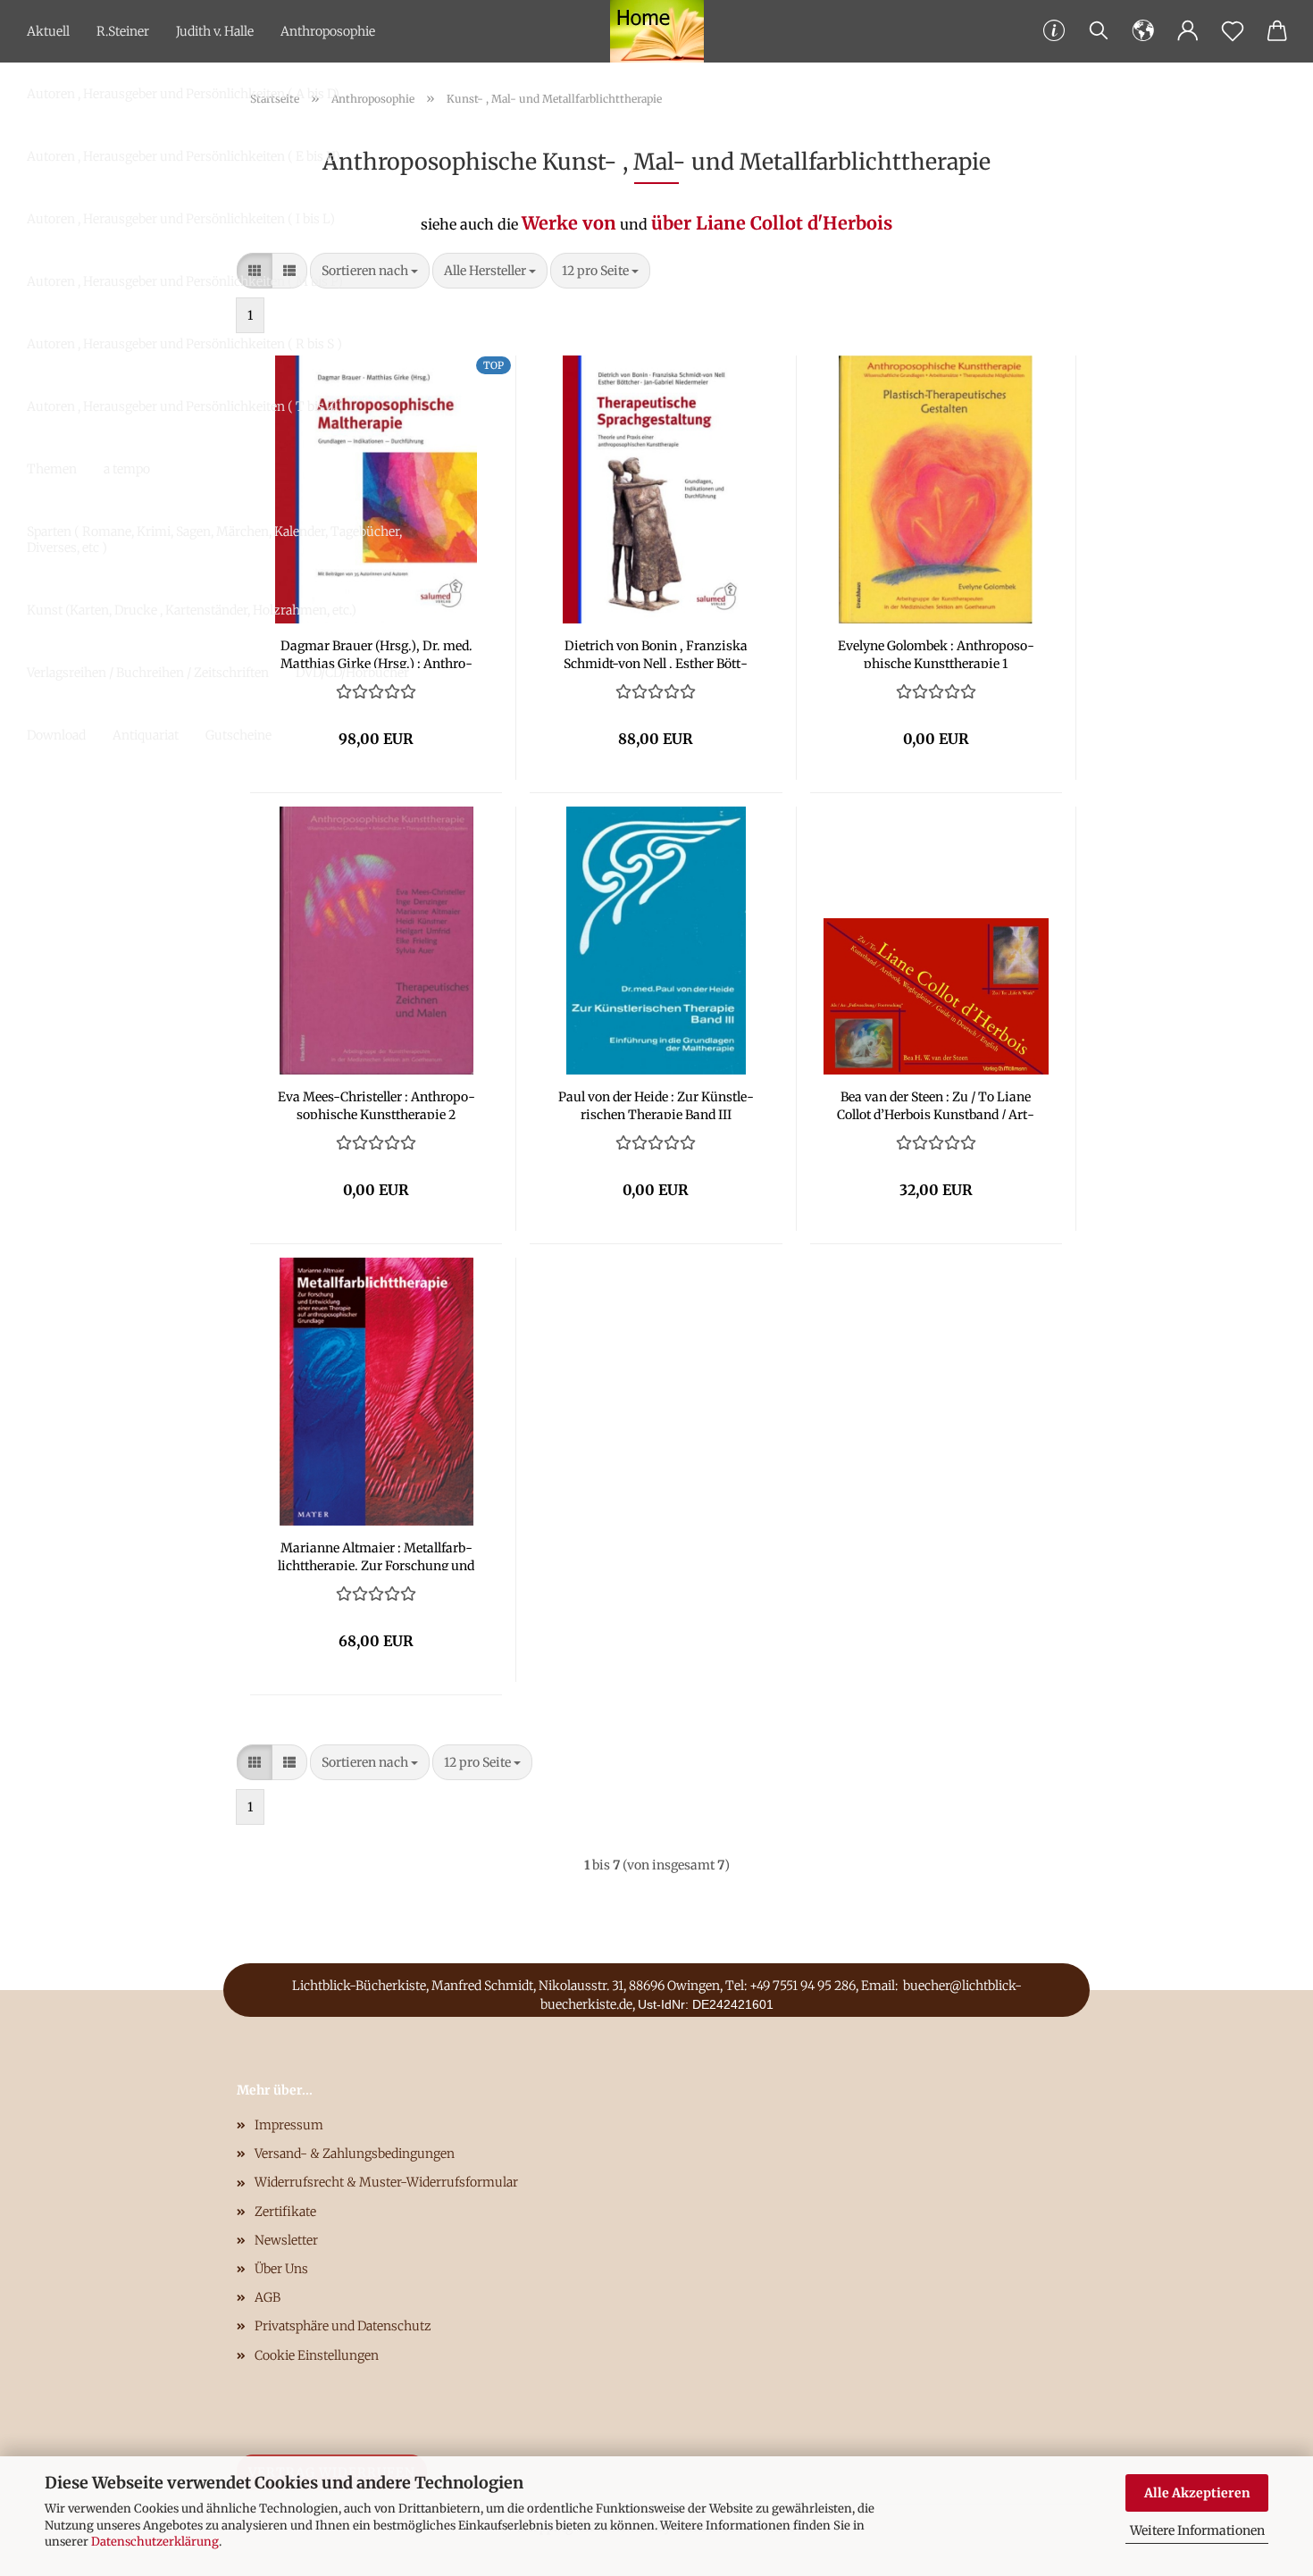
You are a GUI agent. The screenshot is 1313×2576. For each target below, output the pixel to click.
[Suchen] (1099, 31)
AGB (268, 2297)
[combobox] (490, 271)
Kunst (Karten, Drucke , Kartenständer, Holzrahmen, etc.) (192, 610)
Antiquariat (146, 735)
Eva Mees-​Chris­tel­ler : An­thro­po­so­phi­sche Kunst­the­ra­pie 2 (376, 1104)
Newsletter (286, 2240)
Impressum (289, 2125)
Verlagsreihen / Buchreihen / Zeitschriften (148, 673)
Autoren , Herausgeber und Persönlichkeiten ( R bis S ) (184, 344)
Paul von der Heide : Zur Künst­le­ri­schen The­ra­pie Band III (656, 1104)
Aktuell (48, 31)
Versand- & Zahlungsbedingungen (355, 2154)
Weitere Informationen (1197, 2530)
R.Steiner (123, 31)
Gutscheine (238, 735)
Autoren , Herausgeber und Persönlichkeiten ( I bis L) (181, 219)
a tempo (127, 469)
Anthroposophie (328, 31)
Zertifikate (285, 2212)
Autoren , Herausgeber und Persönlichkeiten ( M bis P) (185, 281)
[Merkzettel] (1233, 31)
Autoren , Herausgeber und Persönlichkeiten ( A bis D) (183, 94)
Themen (52, 469)
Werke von (569, 223)
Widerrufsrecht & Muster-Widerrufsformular (386, 2182)
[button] (1143, 31)
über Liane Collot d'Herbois (772, 223)
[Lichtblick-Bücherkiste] (657, 31)
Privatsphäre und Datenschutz (343, 2326)
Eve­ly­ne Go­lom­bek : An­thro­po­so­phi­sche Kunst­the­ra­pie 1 (936, 653)
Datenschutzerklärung (155, 2542)
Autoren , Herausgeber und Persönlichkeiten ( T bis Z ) (185, 406)
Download (56, 735)
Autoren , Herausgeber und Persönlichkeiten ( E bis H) (184, 156)
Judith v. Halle (215, 31)
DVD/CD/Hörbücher (352, 673)
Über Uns (281, 2269)
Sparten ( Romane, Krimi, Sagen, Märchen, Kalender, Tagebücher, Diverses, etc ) (214, 539)
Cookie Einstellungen (317, 2355)
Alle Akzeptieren (1197, 2493)
